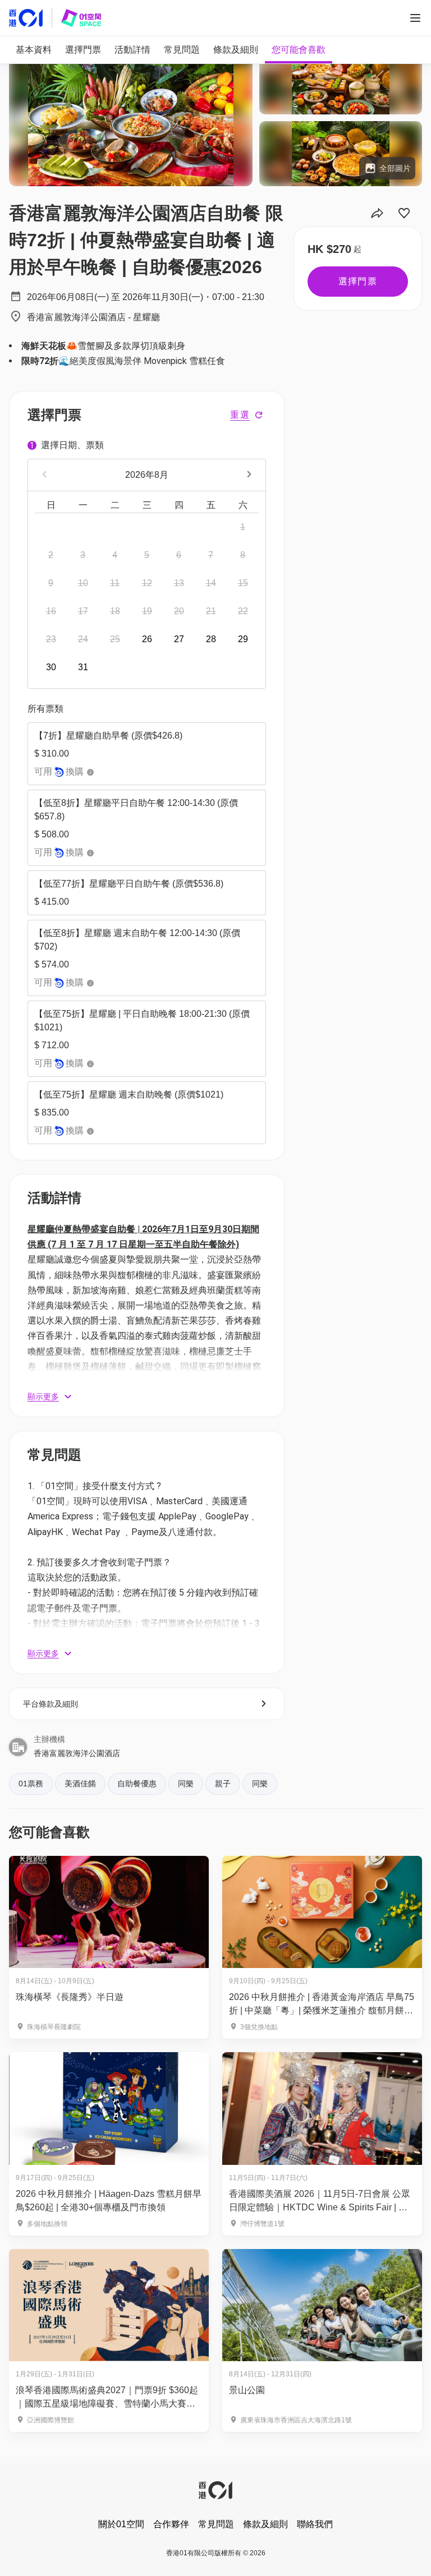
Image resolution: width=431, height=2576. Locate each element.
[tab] (34, 50)
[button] (147, 754)
